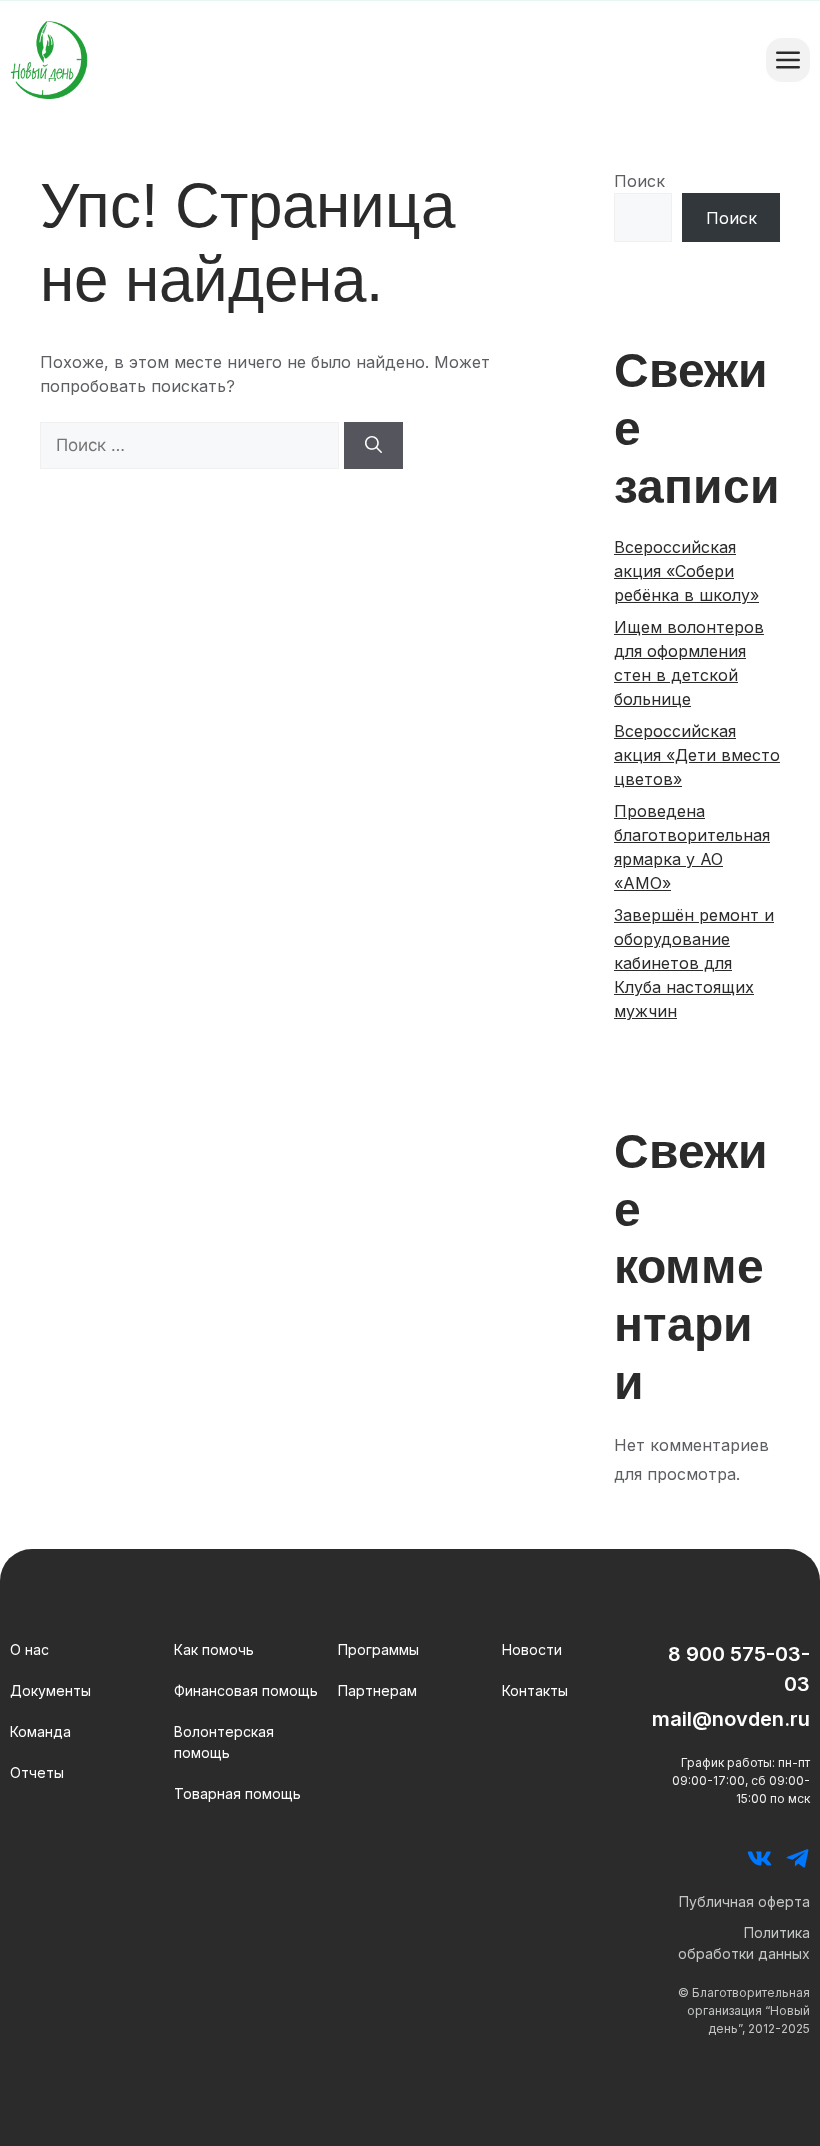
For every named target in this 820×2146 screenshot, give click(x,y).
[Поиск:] (192, 445)
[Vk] (759, 1858)
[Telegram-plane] (797, 1858)
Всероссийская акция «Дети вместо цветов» (697, 755)
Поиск (639, 181)
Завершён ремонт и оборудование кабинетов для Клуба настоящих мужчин (694, 963)
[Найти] (373, 446)
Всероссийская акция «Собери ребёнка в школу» (686, 571)
